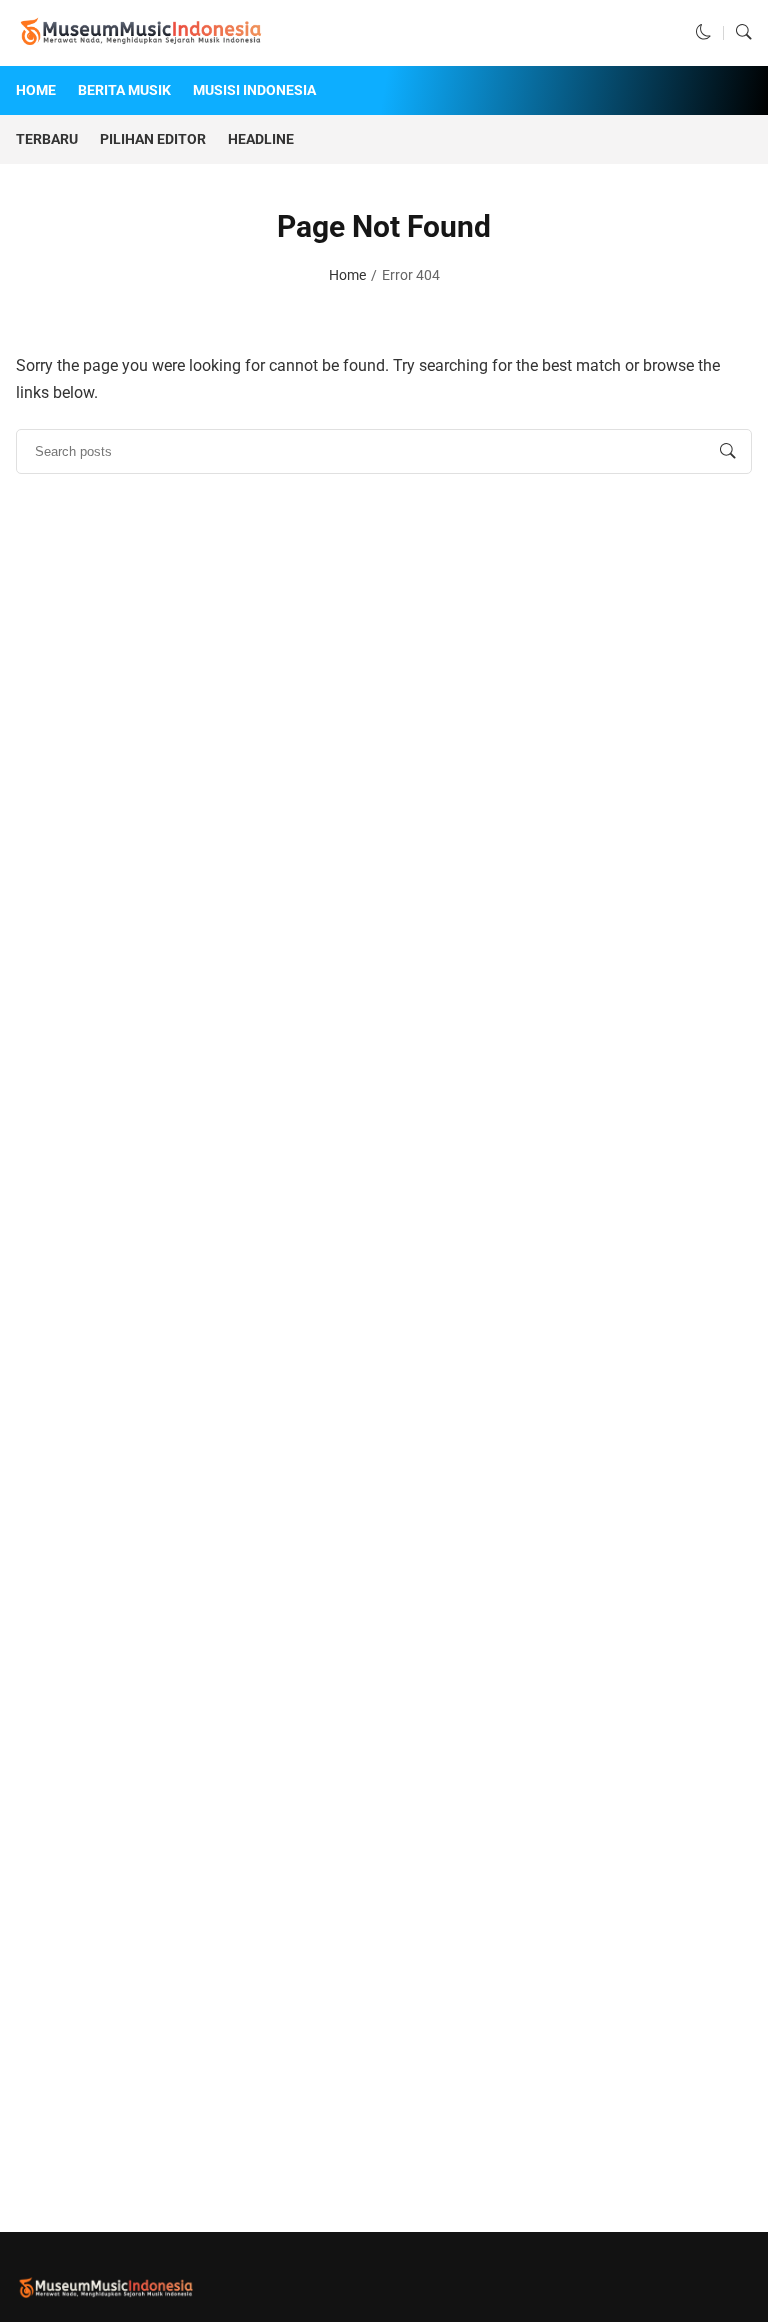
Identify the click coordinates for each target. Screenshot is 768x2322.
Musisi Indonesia (254, 90)
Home (36, 90)
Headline (261, 139)
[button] (704, 33)
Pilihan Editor (153, 139)
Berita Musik (124, 90)
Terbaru (47, 139)
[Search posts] (728, 452)
